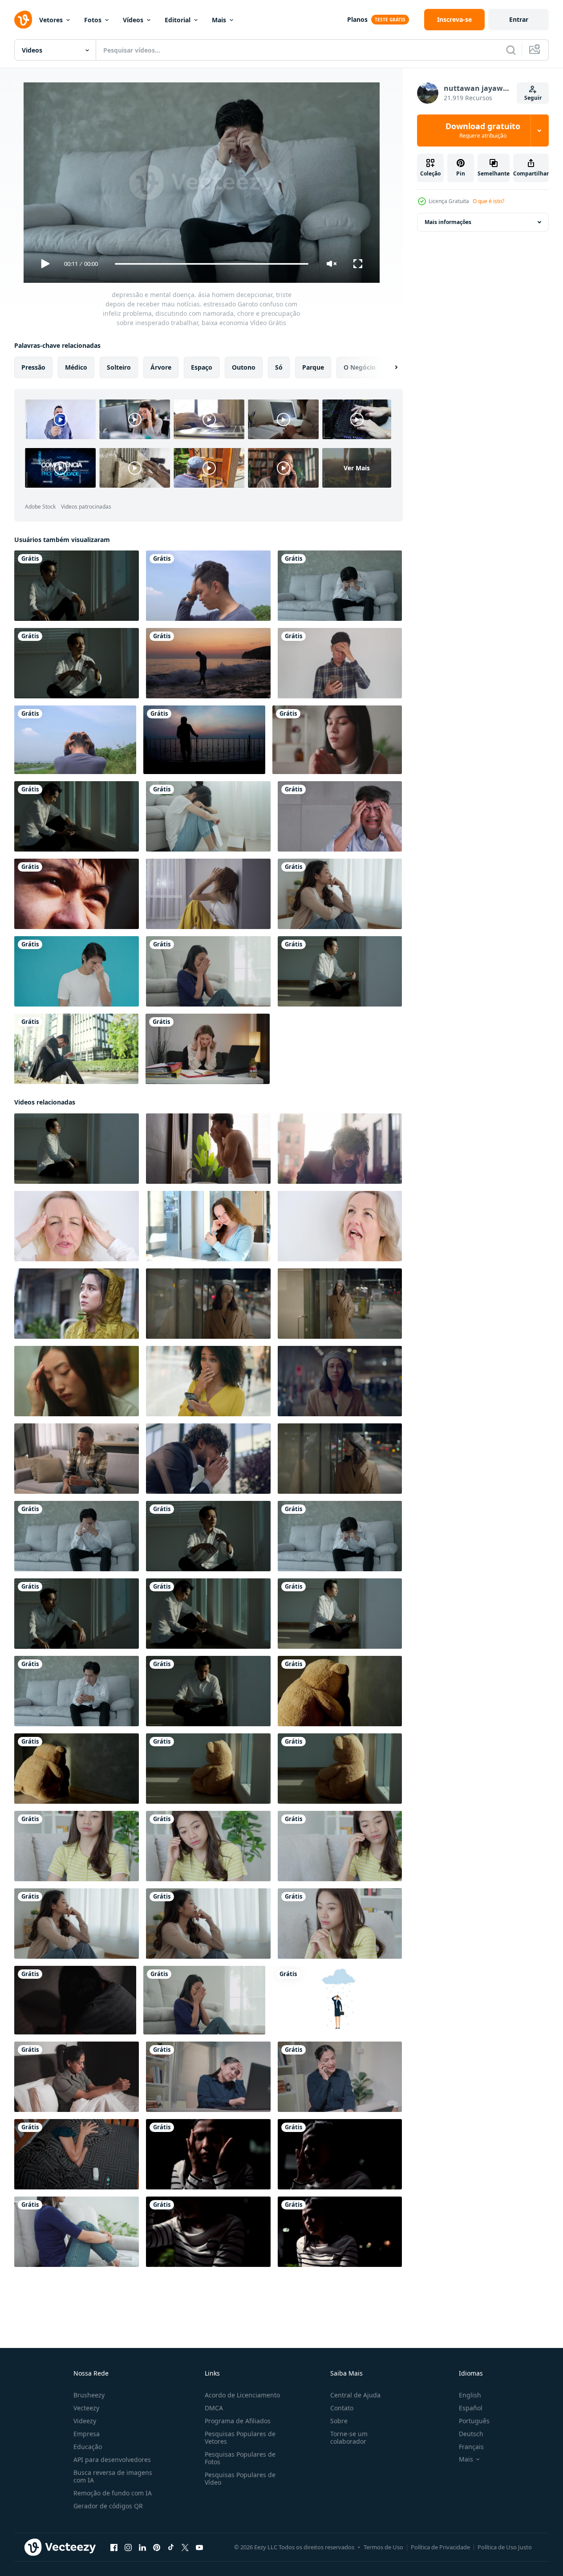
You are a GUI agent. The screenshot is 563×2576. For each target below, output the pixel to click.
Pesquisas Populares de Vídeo (240, 2478)
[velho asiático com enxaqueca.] (340, 816)
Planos (357, 19)
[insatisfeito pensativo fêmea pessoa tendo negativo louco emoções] (340, 1304)
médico (76, 367)
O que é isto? (488, 201)
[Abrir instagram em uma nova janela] (128, 2547)
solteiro (119, 367)
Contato (342, 2408)
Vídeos (133, 20)
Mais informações (448, 222)
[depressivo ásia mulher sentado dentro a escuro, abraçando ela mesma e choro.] (340, 2232)
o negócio (360, 367)
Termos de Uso (383, 2547)
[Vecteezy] (23, 20)
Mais (219, 20)
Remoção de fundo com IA (113, 2493)
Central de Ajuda (355, 2395)
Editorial (178, 20)
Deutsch (471, 2434)
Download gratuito (483, 130)
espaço (202, 367)
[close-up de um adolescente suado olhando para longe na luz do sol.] (77, 894)
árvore (161, 367)
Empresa (87, 2434)
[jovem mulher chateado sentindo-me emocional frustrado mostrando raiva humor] (208, 1304)
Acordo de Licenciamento (242, 2395)
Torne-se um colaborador (349, 2437)
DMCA (214, 2408)
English (470, 2395)
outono (244, 367)
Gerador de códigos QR (108, 2506)
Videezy (85, 2421)
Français (471, 2447)
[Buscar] (511, 50)
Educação (88, 2447)
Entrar (519, 19)
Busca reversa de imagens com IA (113, 2476)
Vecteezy (86, 2408)
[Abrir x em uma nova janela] (185, 2547)
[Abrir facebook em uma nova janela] (114, 2547)
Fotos (93, 20)
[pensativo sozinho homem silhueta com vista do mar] (204, 740)
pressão (33, 367)
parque (313, 367)
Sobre (339, 2421)
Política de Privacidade (440, 2547)
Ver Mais (357, 468)
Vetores (51, 20)
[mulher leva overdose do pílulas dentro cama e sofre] (77, 2154)
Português (474, 2421)
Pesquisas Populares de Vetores (240, 2437)
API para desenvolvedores (112, 2460)
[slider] (211, 264)
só (279, 367)
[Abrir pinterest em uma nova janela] (157, 2547)
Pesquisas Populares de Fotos (240, 2458)
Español (471, 2408)
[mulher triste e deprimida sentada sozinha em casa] (337, 740)
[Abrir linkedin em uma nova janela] (142, 2547)
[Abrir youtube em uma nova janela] (199, 2547)
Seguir (533, 98)
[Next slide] (389, 367)
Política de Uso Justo (505, 2547)
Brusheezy (89, 2395)
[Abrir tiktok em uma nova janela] (171, 2547)
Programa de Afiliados (238, 2421)
